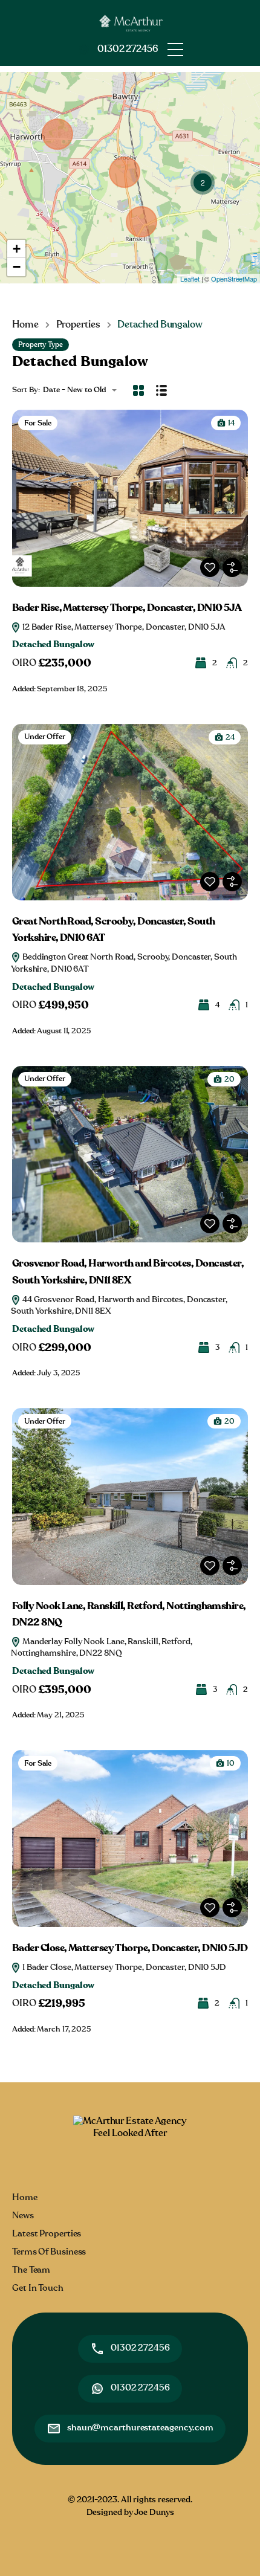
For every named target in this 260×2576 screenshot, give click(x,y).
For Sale (38, 423)
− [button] (17, 267)
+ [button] (17, 249)
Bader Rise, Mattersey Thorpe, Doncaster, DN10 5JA (127, 608)
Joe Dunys (154, 2513)
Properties (78, 324)
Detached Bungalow (53, 644)
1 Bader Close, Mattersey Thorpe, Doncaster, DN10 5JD (123, 1968)
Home (25, 324)
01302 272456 (128, 49)
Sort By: (26, 390)
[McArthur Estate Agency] (130, 21)
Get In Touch (38, 2288)
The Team (31, 2270)
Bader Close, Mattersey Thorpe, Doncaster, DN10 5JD (130, 1948)
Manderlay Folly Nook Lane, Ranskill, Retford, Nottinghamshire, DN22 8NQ (102, 1648)
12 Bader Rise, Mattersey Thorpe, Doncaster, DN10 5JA (123, 627)
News (23, 2216)
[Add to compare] (232, 567)
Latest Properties (47, 2234)
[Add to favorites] (210, 567)
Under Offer (45, 737)
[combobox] (83, 390)
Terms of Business (49, 2252)
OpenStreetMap (234, 279)
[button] (175, 50)
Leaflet (190, 279)
